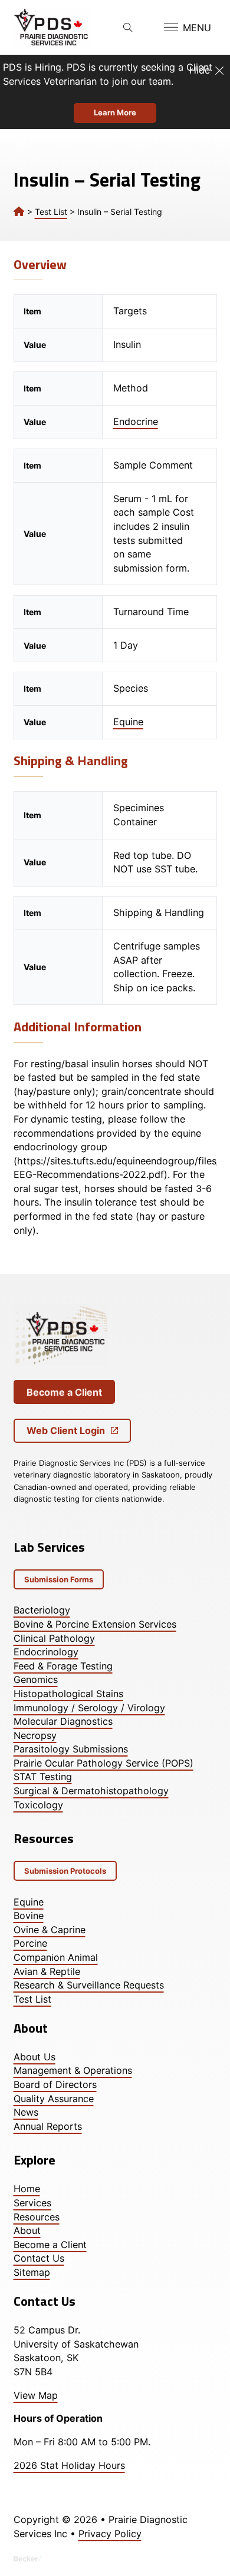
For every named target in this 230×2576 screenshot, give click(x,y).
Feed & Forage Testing (63, 1666)
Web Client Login (66, 1430)
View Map (36, 2395)
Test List (51, 212)
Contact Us (39, 2258)
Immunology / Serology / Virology (89, 1708)
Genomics (36, 1679)
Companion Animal (56, 1957)
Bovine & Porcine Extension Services (95, 1624)
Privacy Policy (110, 2534)
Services (32, 2203)
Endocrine (136, 421)
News (26, 2112)
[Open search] (128, 28)
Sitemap (32, 2272)
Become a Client (64, 1392)
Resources (37, 2217)
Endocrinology (46, 1652)
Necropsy (35, 1735)
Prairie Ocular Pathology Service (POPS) (103, 1763)
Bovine (29, 1916)
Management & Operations (73, 2070)
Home (27, 2189)
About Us (34, 2057)
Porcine (30, 1943)
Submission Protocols (65, 1871)
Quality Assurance (54, 2099)
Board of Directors (55, 2084)
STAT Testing (43, 1777)
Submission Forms (59, 1579)
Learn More (115, 112)
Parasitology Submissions (71, 1749)
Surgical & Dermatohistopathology (91, 1791)
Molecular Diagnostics (63, 1721)
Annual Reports (48, 2126)
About (27, 2230)
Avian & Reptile (47, 1971)
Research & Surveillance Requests (89, 1985)
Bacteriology (42, 1610)
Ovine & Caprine (50, 1930)
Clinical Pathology (54, 1638)
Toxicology (38, 1805)
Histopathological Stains (68, 1694)
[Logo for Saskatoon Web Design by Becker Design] (28, 2558)
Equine (128, 722)
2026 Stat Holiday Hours (69, 2465)
